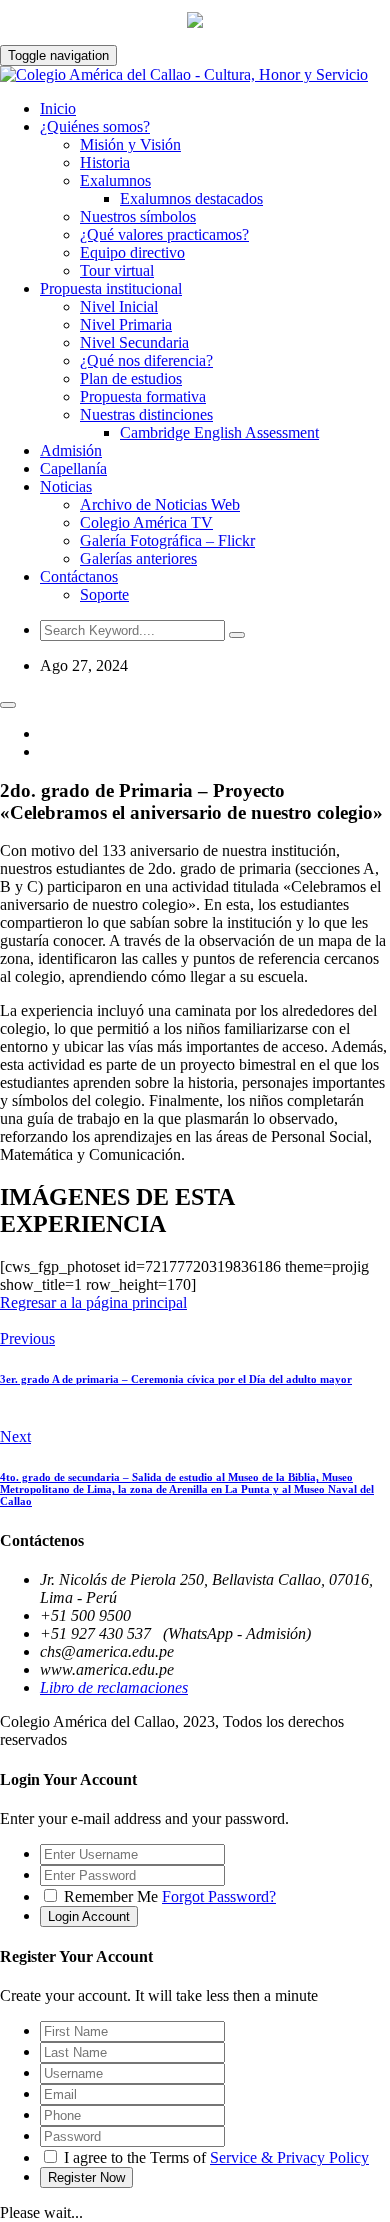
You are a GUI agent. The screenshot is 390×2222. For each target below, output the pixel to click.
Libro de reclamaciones (114, 1687)
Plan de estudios (131, 378)
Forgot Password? (219, 1896)
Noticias (66, 486)
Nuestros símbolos (138, 216)
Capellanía (73, 468)
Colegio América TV (146, 522)
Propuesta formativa (143, 396)
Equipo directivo (132, 252)
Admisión (71, 450)
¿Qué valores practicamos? (164, 234)
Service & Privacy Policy (289, 2157)
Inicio (58, 108)
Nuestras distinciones (146, 414)
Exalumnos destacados (191, 198)
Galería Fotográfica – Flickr (167, 540)
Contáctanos (79, 576)
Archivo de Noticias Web (160, 504)
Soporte (104, 594)
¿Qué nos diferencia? (146, 360)
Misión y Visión (130, 144)
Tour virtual (117, 270)
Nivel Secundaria (134, 342)
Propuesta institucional (111, 288)
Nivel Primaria (126, 324)
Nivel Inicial (119, 306)
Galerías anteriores (138, 558)
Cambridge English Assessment (219, 432)
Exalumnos (115, 180)
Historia (105, 162)
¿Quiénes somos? (95, 126)
